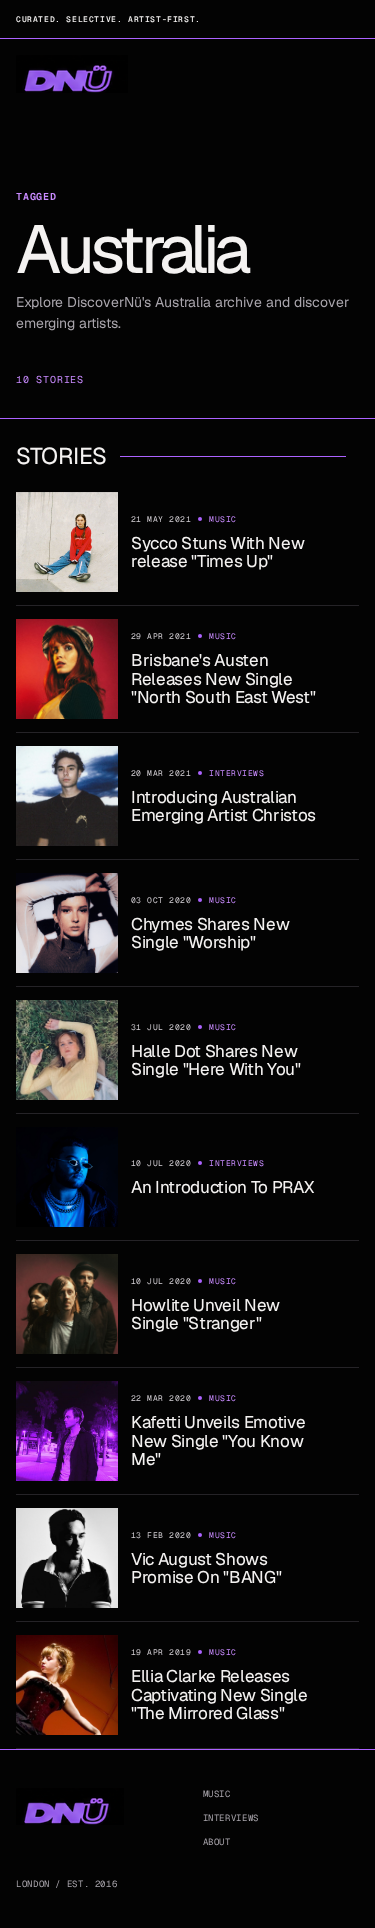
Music (217, 1794)
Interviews (231, 1818)
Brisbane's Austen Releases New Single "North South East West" (223, 678)
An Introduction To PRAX (222, 1187)
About (217, 1842)
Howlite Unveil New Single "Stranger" (205, 1314)
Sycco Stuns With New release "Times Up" (217, 552)
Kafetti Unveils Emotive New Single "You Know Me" (218, 1440)
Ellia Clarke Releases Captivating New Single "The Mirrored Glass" (219, 1694)
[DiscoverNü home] (72, 74)
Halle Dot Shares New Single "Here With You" (216, 1060)
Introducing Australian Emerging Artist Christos (223, 806)
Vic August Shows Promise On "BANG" (206, 1568)
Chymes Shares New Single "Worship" (210, 933)
